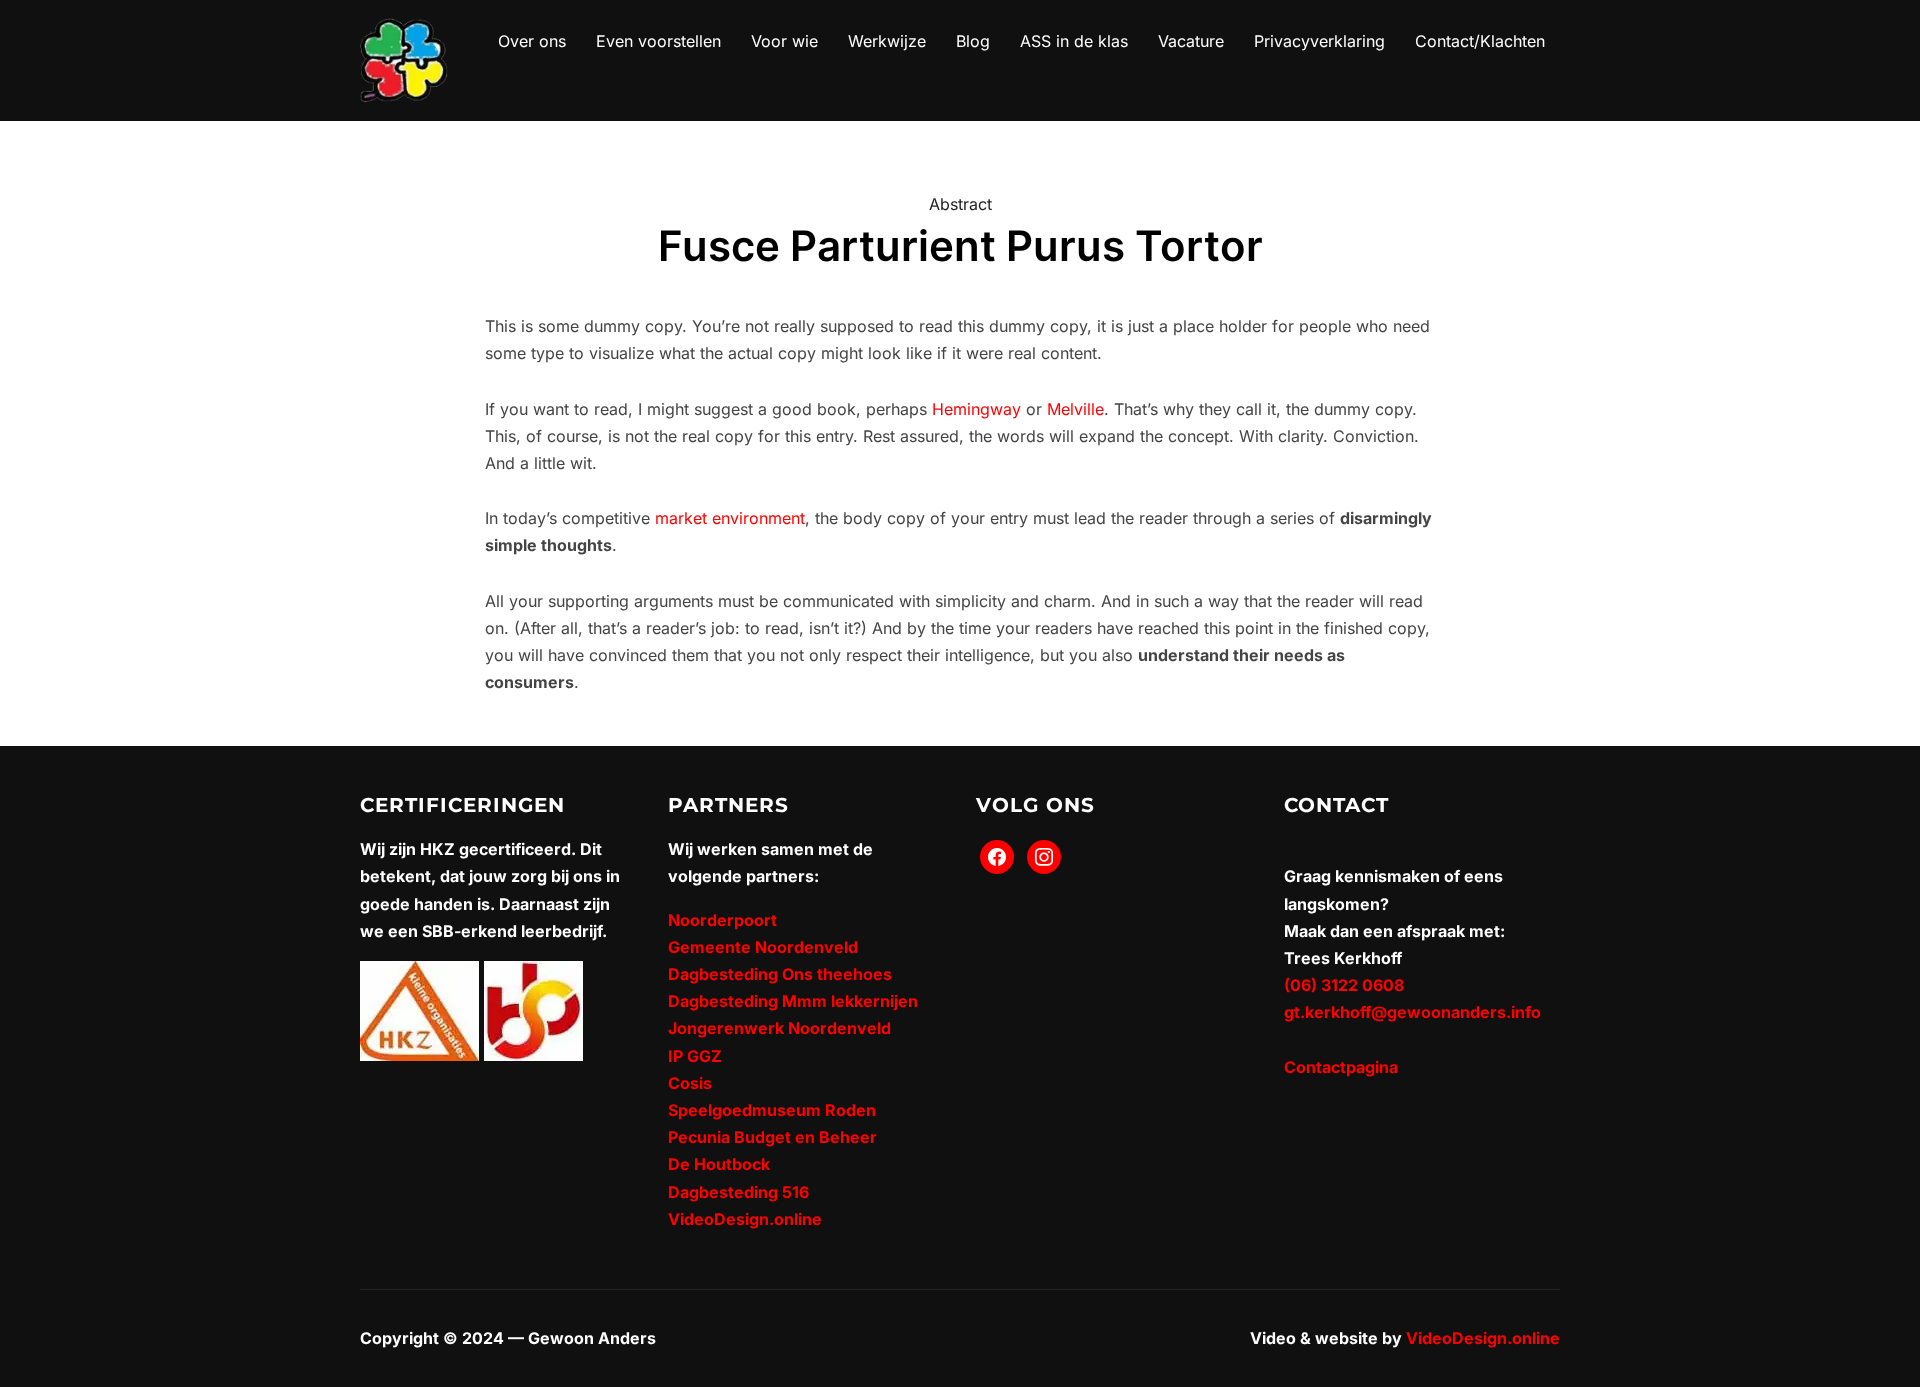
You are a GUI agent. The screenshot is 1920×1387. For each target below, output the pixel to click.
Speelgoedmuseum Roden (772, 1110)
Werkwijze (887, 41)
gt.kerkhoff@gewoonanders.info (1412, 1012)
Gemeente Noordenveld (763, 947)
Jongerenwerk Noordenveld (779, 1028)
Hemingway (976, 409)
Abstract (960, 204)
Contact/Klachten (1480, 41)
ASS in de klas (1074, 41)
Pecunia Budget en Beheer (772, 1137)
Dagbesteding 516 (738, 1192)
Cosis (690, 1083)
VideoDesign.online (745, 1219)
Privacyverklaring (1319, 41)
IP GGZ (695, 1056)
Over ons (532, 41)
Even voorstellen (658, 41)
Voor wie (784, 41)
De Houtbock (719, 1164)
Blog (973, 41)
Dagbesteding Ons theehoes (780, 974)
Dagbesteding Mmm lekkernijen (793, 1001)
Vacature (1191, 41)
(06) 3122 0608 (1344, 985)
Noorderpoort (722, 920)
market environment (730, 518)
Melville (1075, 409)
